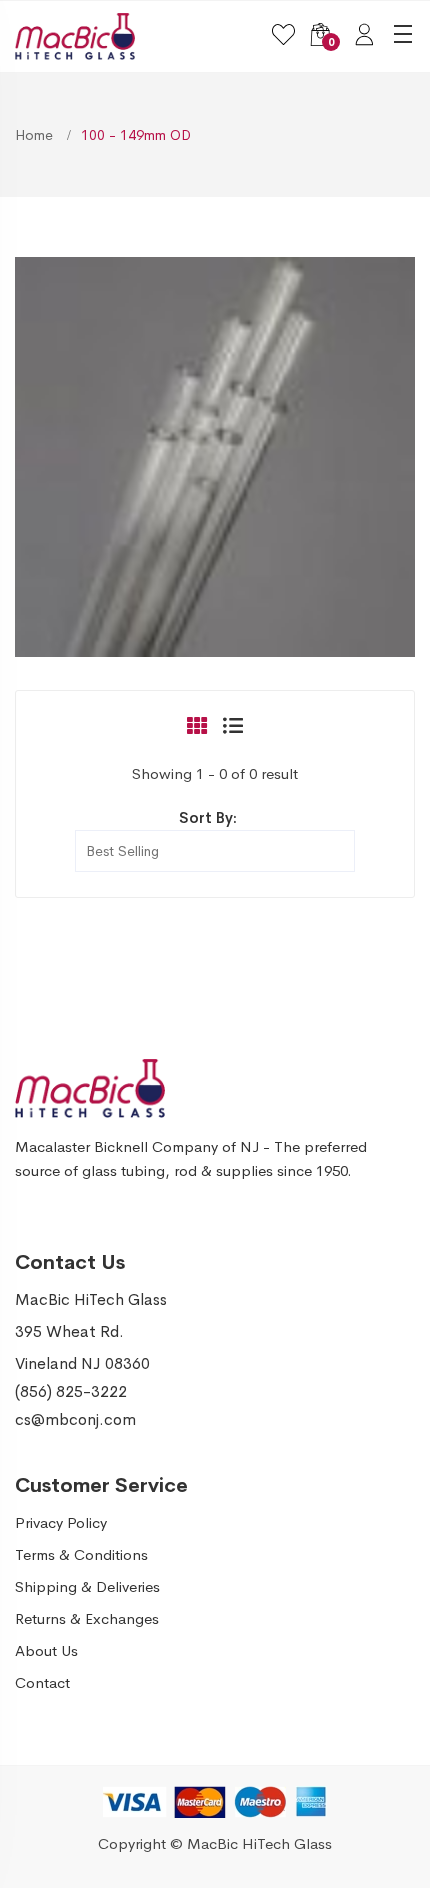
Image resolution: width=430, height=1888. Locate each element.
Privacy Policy (61, 1522)
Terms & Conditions (81, 1554)
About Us (46, 1650)
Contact (42, 1682)
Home (36, 135)
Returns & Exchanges (87, 1618)
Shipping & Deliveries (87, 1586)
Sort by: (208, 817)
